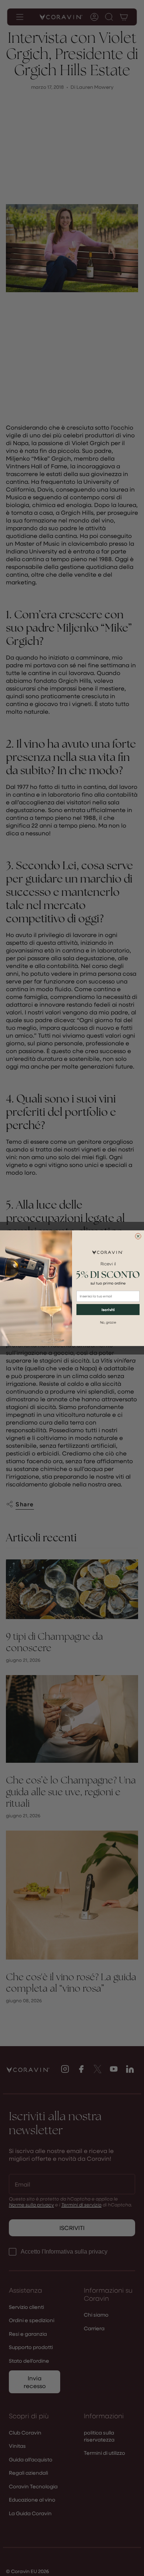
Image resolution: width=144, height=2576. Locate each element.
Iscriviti (108, 1309)
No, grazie (108, 1322)
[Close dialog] (138, 1236)
